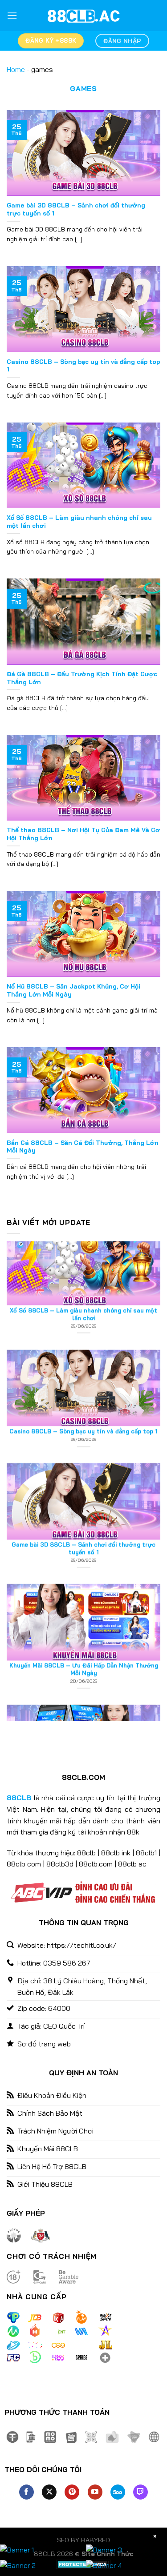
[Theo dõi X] (49, 2492)
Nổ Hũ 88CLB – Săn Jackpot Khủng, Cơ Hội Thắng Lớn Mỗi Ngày (73, 990)
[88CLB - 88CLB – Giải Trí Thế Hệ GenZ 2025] (84, 16)
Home (16, 69)
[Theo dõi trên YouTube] (95, 2492)
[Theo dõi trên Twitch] (141, 2492)
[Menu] (12, 15)
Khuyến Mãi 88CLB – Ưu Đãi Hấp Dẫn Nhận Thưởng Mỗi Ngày (84, 1620)
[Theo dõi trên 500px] (118, 2492)
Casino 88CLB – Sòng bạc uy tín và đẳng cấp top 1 (83, 365)
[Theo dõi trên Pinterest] (72, 2492)
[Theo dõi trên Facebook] (26, 2492)
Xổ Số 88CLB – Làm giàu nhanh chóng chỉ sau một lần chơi (79, 521)
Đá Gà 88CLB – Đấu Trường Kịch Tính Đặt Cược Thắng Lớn (82, 678)
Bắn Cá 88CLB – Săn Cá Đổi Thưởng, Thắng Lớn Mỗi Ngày (83, 1146)
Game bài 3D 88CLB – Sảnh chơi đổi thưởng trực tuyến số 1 (76, 209)
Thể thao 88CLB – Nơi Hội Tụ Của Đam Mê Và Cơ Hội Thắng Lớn (83, 834)
